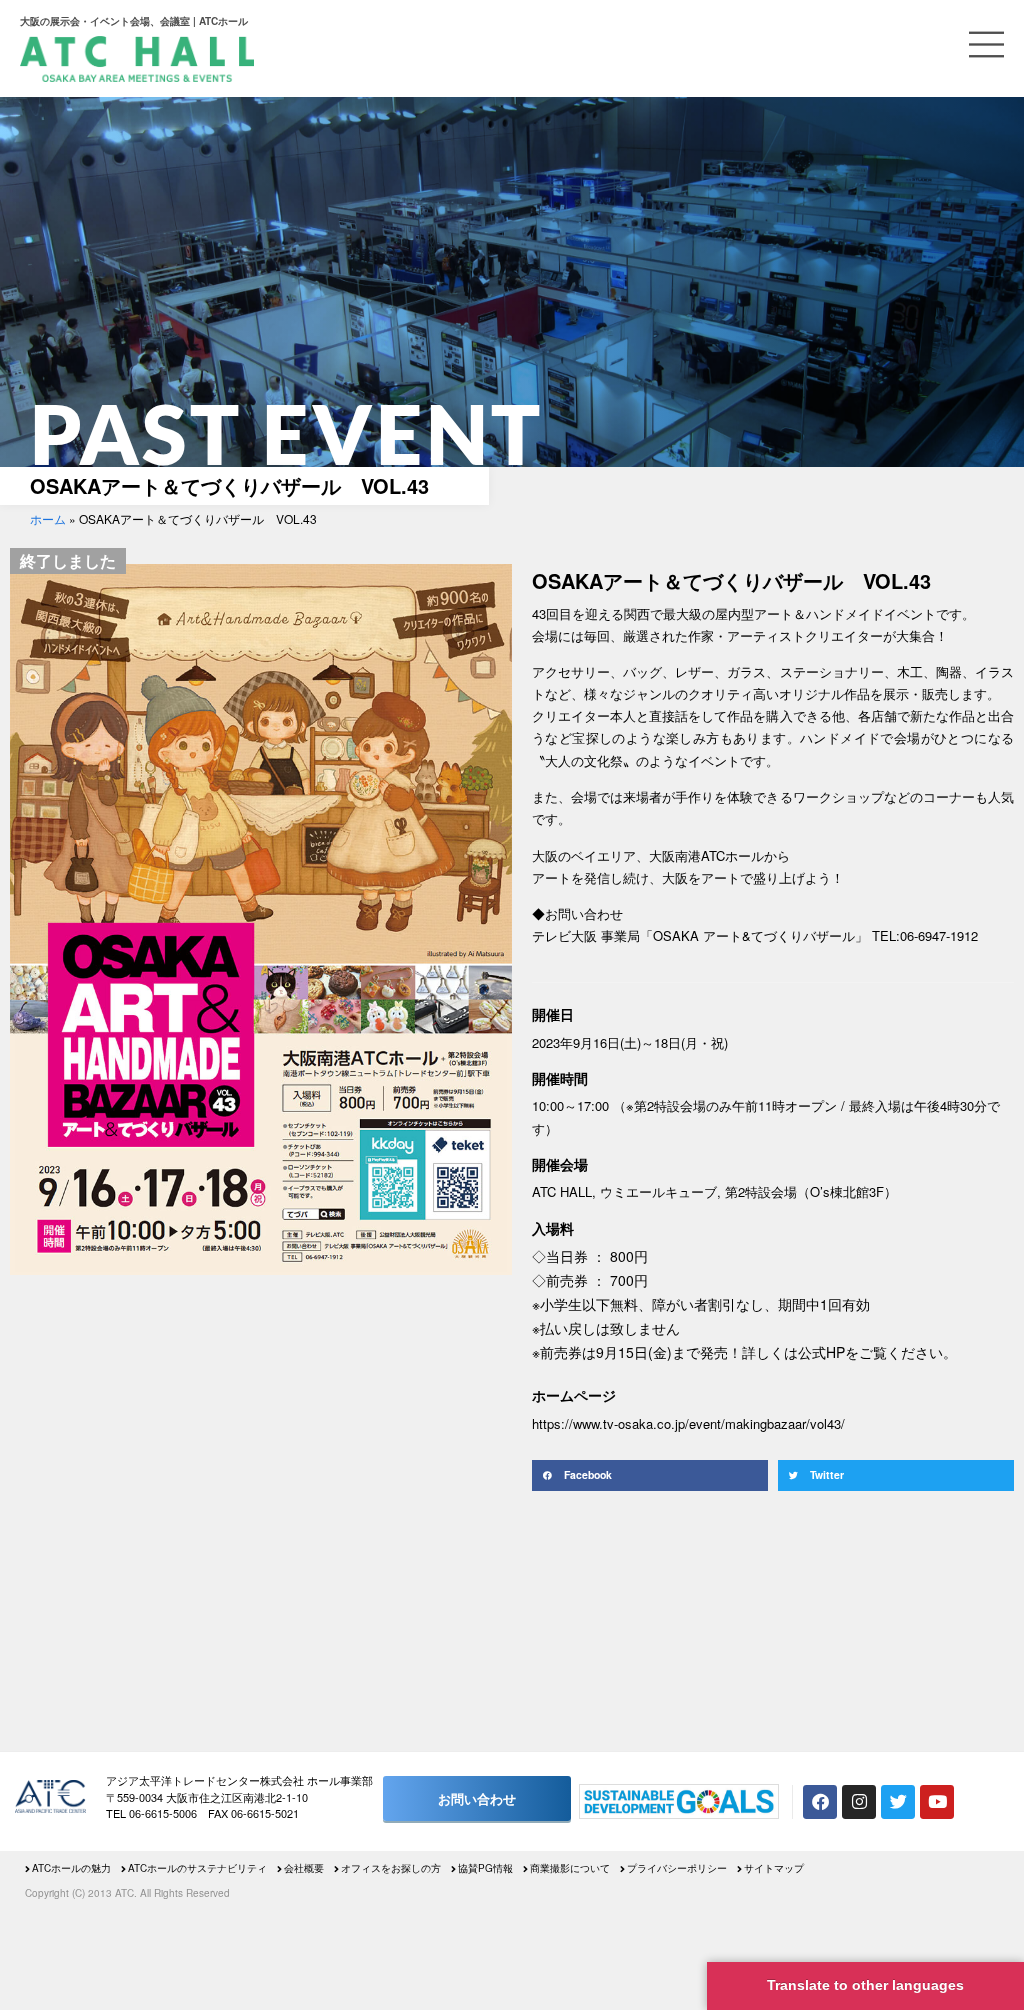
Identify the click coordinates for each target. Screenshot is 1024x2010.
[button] (650, 1476)
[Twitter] (898, 1802)
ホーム (48, 518)
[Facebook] (820, 1802)
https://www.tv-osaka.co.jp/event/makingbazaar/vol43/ (688, 1423)
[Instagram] (859, 1802)
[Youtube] (937, 1802)
